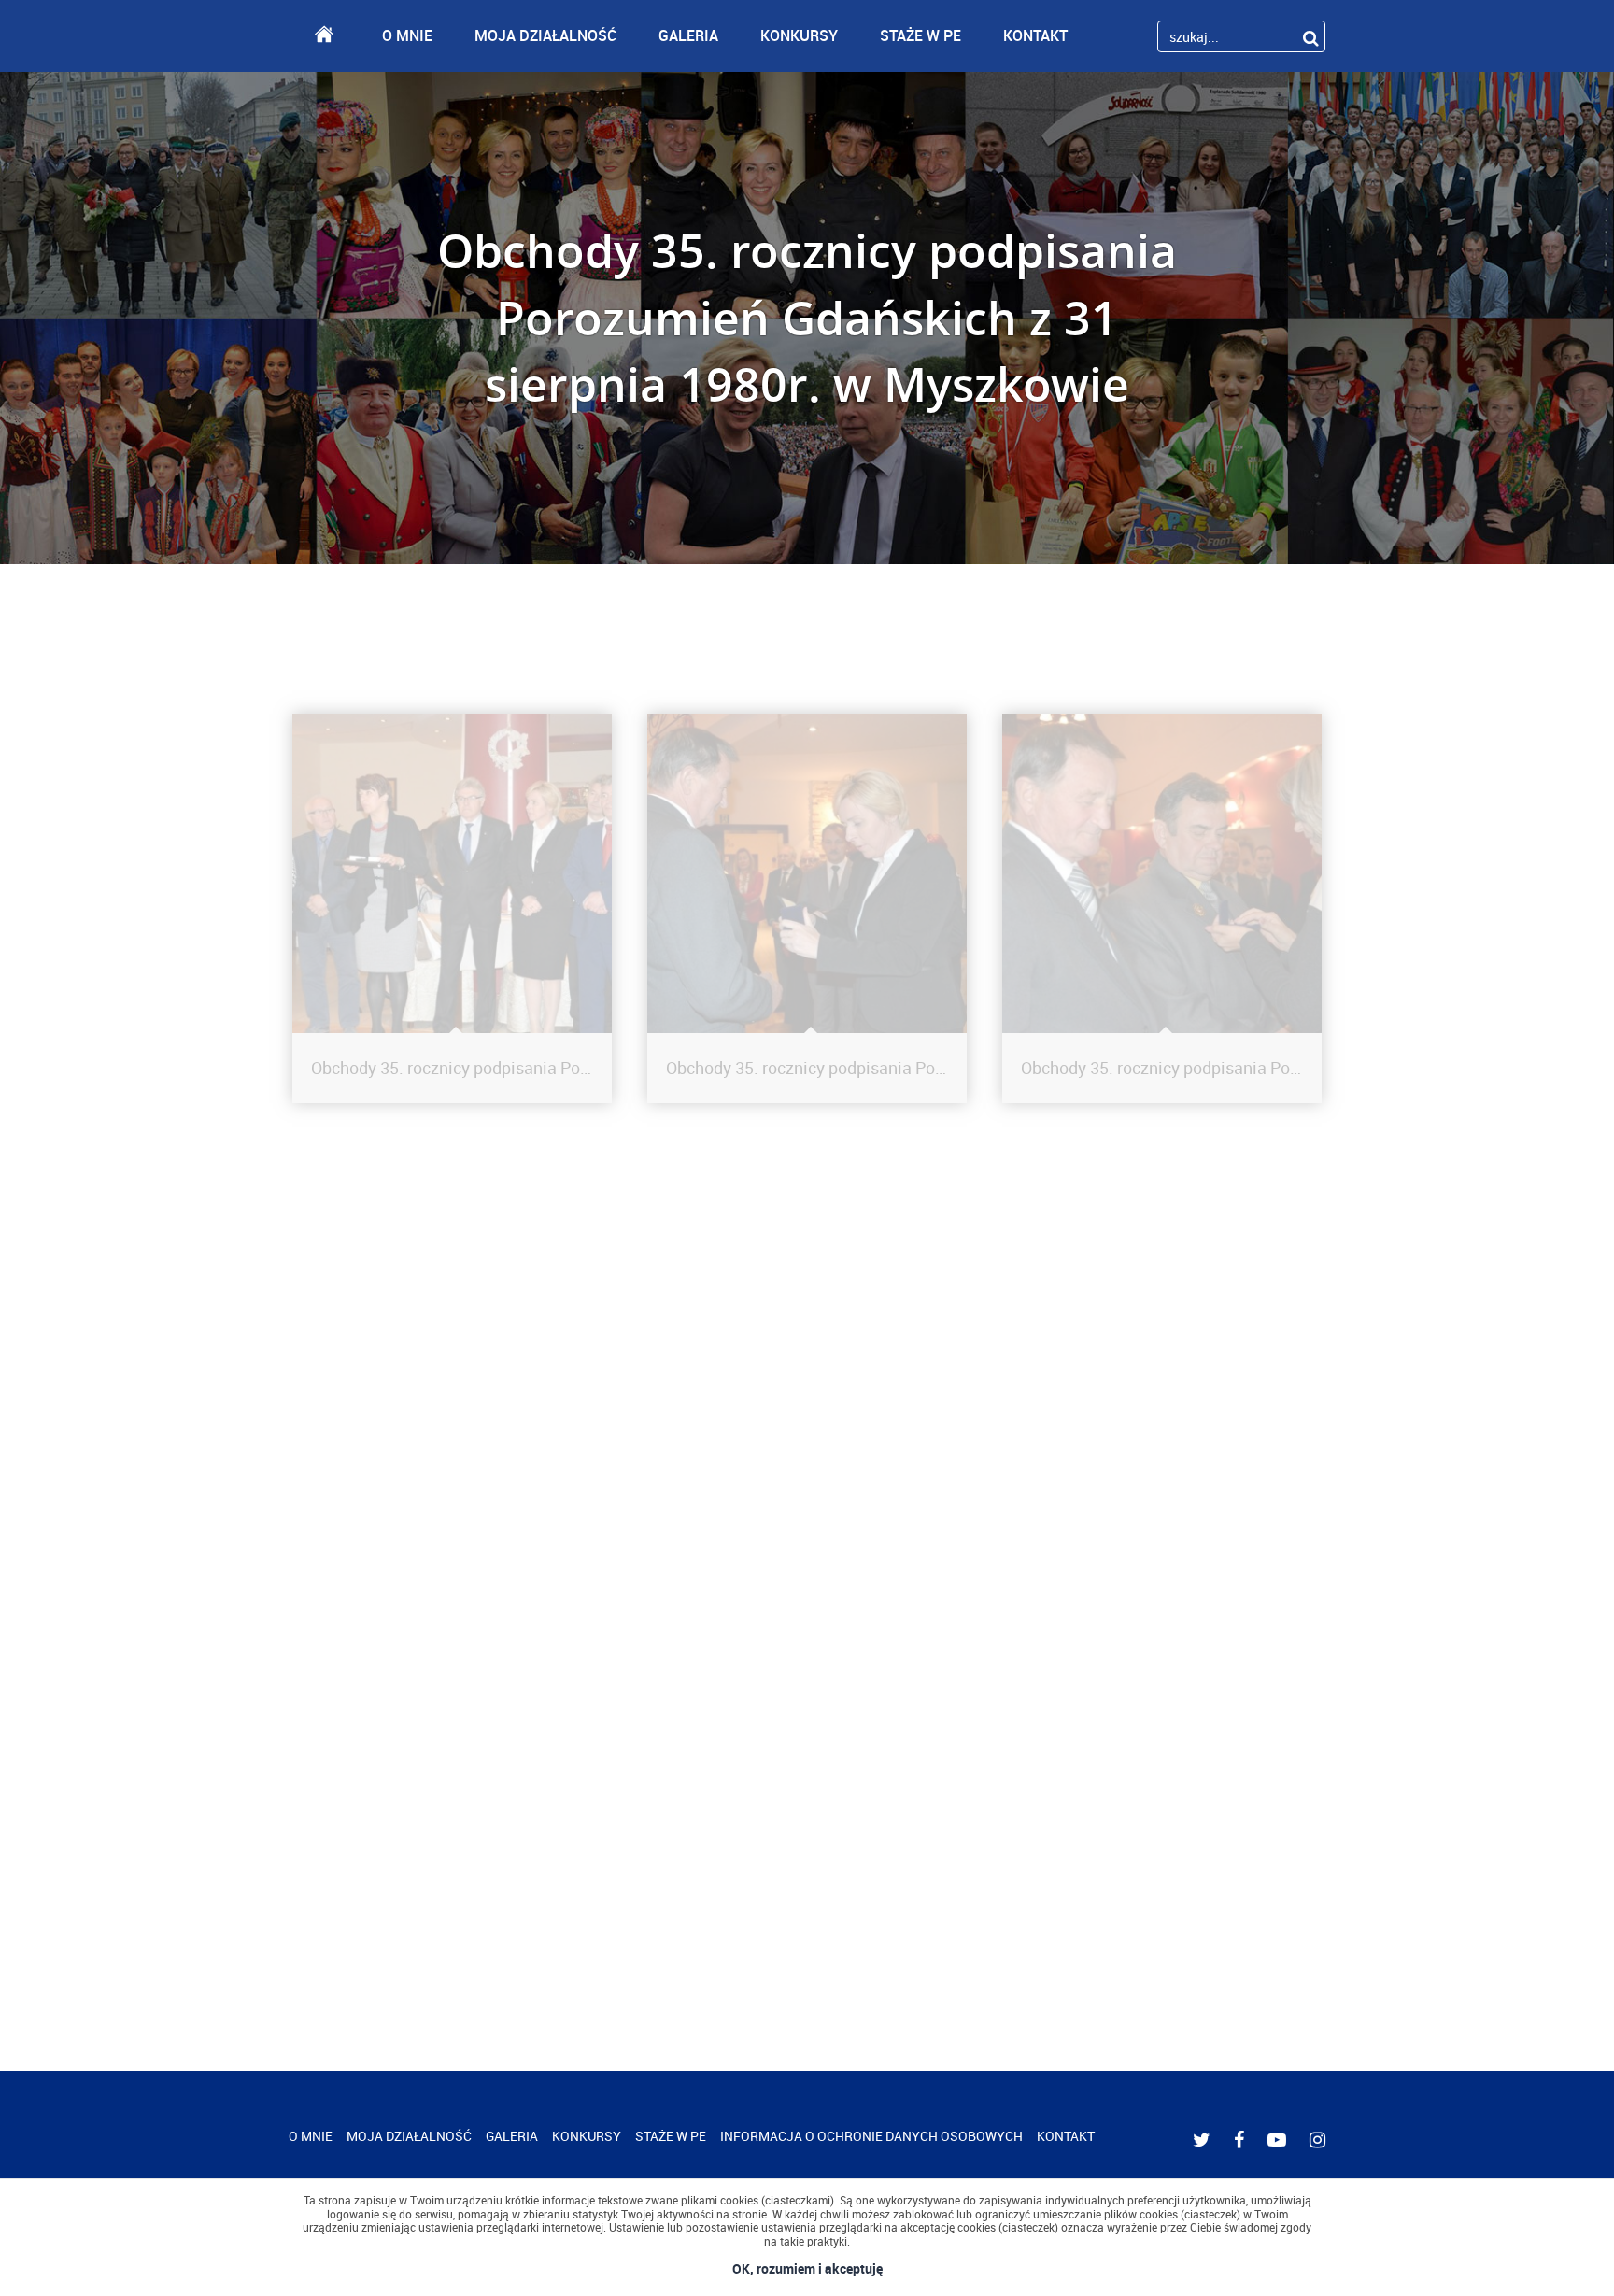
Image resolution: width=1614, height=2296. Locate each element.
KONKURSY (799, 35)
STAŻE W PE (920, 35)
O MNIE (407, 35)
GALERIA (688, 35)
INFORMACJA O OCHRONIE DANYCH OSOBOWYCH (871, 2136)
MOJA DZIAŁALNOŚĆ (545, 35)
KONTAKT (1035, 35)
